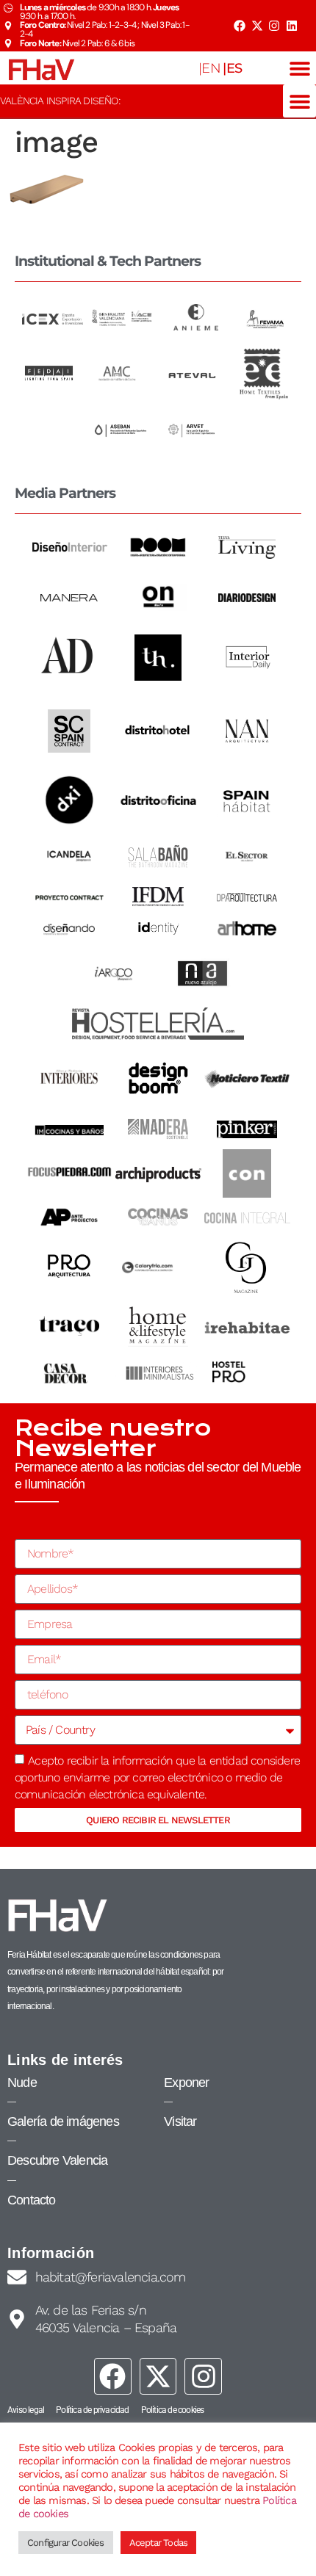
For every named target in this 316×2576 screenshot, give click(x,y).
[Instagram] (274, 26)
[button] (299, 68)
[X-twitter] (256, 26)
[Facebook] (240, 26)
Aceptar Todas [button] (159, 2543)
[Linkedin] (292, 26)
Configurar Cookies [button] (66, 2543)
